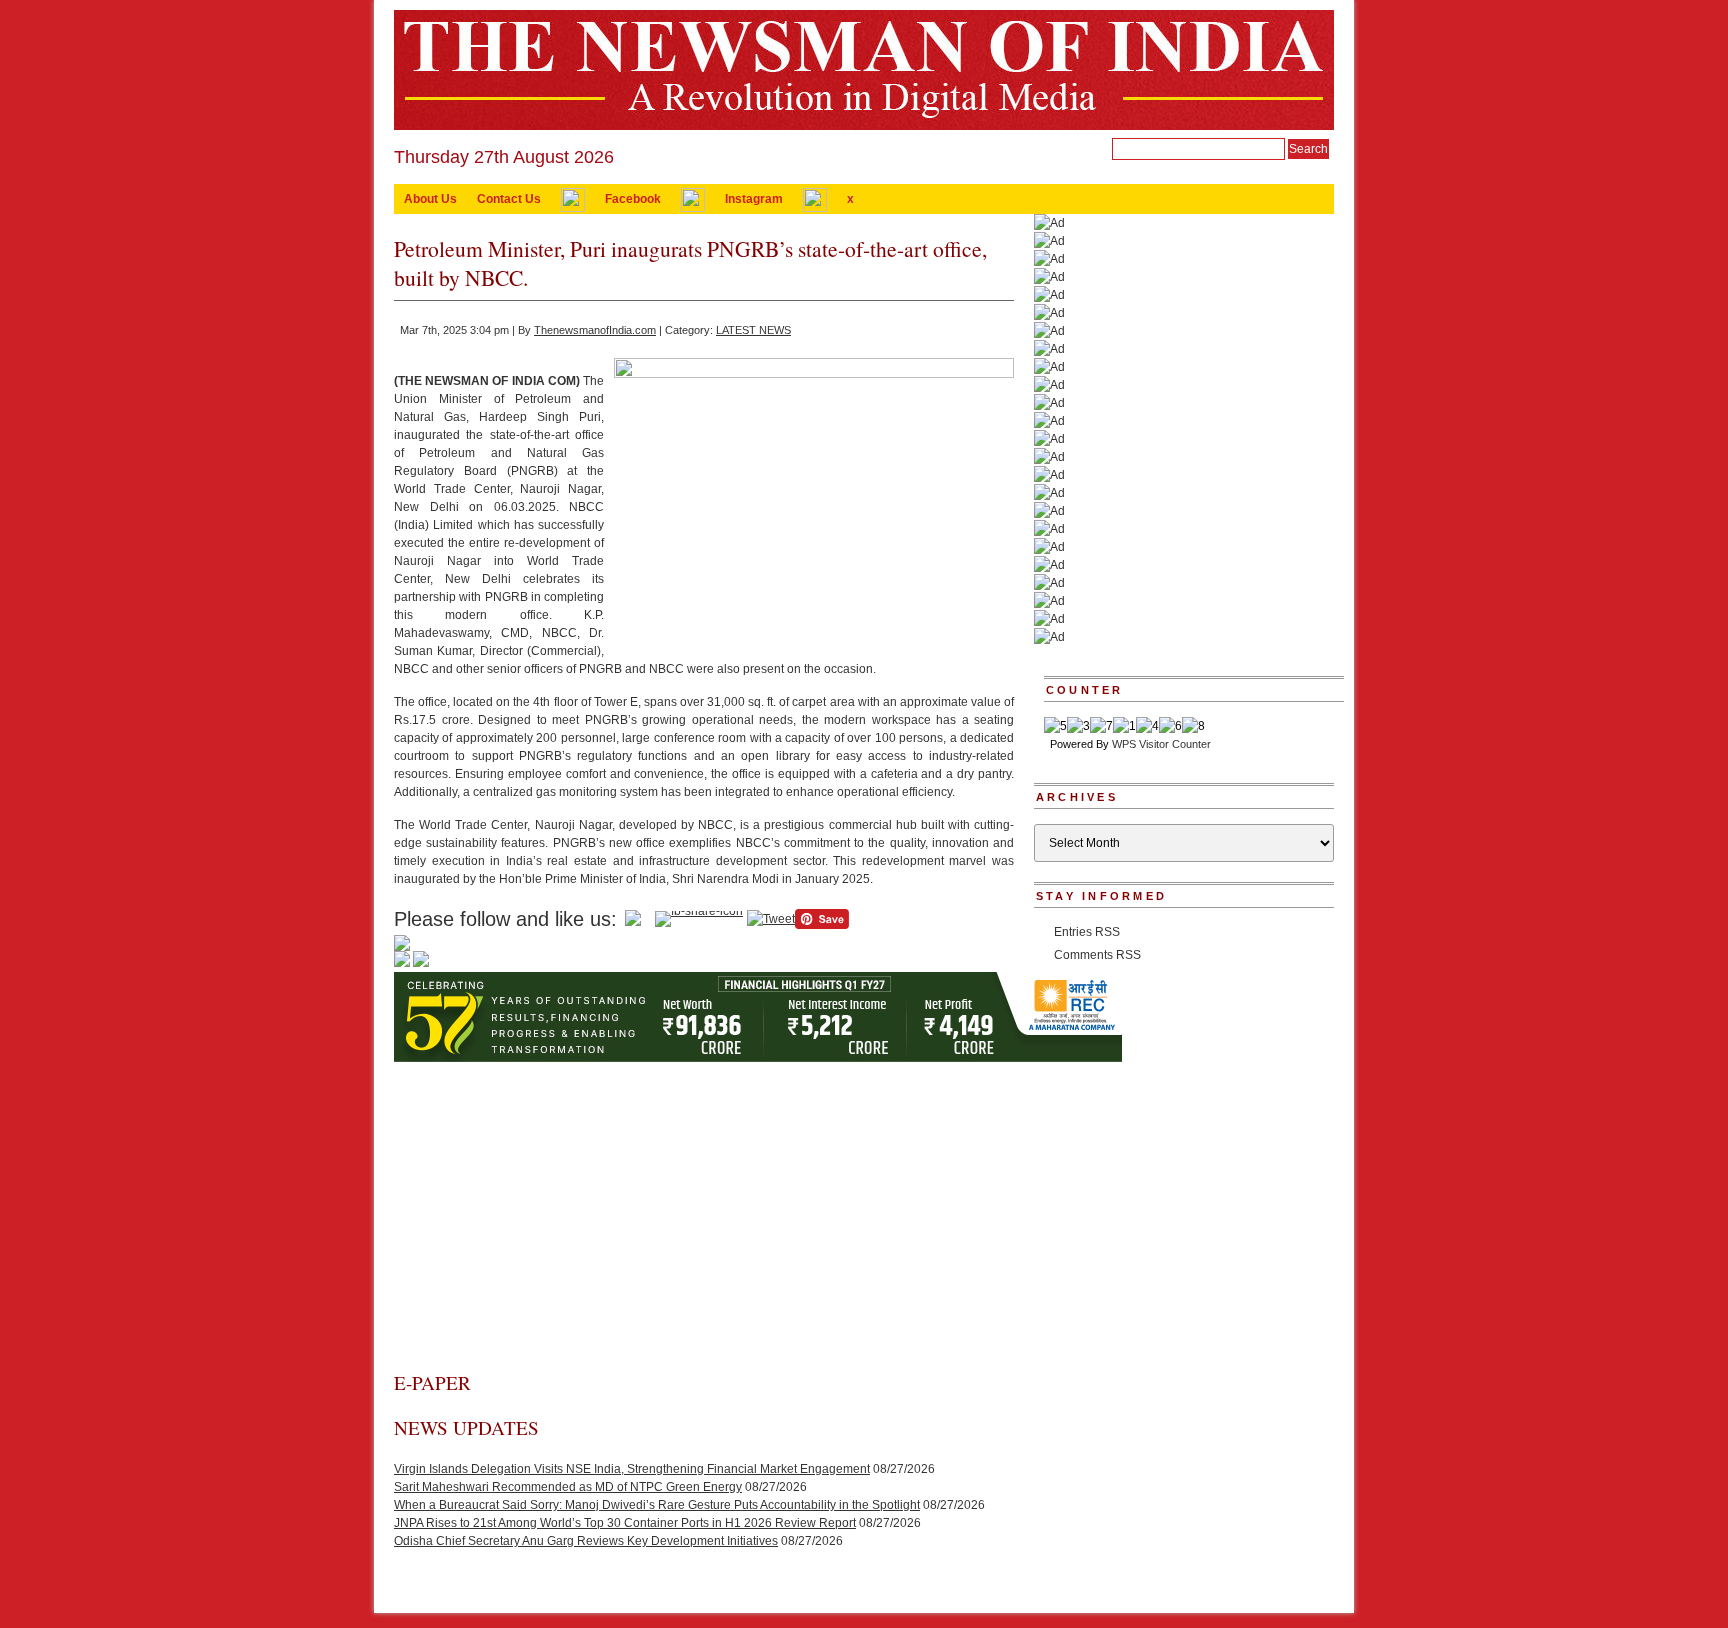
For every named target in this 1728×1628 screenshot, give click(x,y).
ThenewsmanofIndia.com (595, 330)
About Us (430, 199)
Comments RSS (1097, 955)
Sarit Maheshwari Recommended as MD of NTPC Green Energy (568, 1487)
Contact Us (509, 199)
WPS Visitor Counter (1161, 744)
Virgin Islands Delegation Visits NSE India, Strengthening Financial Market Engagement (632, 1469)
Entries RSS (1087, 932)
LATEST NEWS (753, 330)
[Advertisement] (704, 1220)
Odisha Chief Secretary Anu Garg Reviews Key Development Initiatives (586, 1541)
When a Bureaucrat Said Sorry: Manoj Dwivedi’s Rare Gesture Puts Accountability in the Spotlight (657, 1505)
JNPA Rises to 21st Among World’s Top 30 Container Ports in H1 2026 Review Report (625, 1523)
